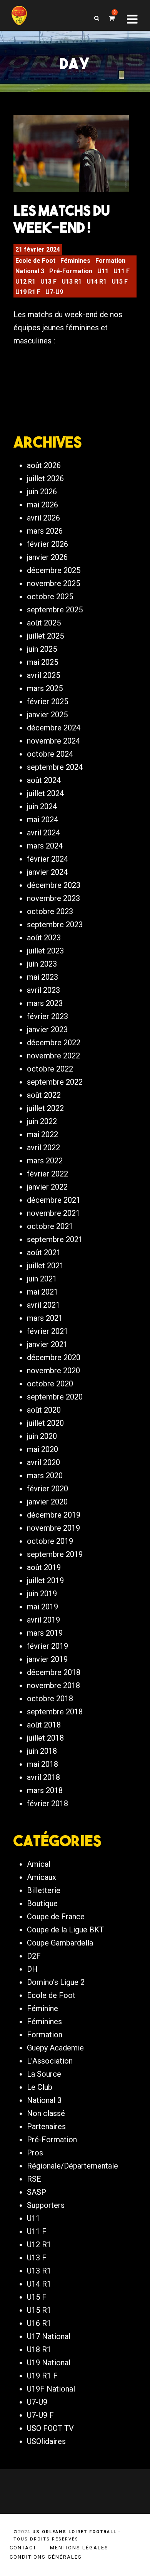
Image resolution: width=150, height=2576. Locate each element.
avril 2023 (43, 990)
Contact (23, 2548)
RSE (34, 2179)
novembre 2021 (53, 1213)
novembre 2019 (53, 1528)
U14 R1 (97, 281)
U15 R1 (39, 2310)
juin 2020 (42, 1436)
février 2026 (47, 544)
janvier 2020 (47, 1502)
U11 (103, 271)
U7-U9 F (40, 2415)
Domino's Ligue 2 (56, 1982)
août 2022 (44, 1095)
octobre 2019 (50, 1541)
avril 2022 (43, 1148)
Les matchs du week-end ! (62, 219)
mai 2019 (42, 1607)
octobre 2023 (50, 911)
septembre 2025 (55, 610)
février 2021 (47, 1331)
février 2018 (47, 1804)
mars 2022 (45, 1161)
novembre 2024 (53, 741)
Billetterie (44, 1890)
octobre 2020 (50, 1384)
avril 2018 (43, 1777)
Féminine (42, 2008)
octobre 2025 (50, 597)
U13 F (48, 281)
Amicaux (42, 1877)
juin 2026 (42, 492)
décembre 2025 (54, 570)
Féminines (75, 261)
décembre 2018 (54, 1672)
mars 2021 (45, 1318)
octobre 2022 (50, 1069)
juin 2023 (42, 964)
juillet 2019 (45, 1580)
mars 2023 (45, 1003)
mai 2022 (42, 1134)
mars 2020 (45, 1476)
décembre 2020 (54, 1357)
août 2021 (44, 1253)
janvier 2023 (47, 1029)
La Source (44, 2074)
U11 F (122, 271)
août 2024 (44, 780)
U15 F (120, 281)
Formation (110, 261)
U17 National (49, 2336)
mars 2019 (45, 1633)
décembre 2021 (54, 1200)
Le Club (40, 2087)
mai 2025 (42, 662)
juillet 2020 (45, 1423)
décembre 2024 (54, 728)
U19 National (49, 2363)
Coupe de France (56, 1917)
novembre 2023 (53, 898)
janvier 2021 (47, 1344)
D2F (34, 1956)
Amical (39, 1864)
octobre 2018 (50, 1699)
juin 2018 (42, 1751)
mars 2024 (45, 846)
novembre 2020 (53, 1371)
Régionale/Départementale (72, 2166)
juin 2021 (42, 1279)
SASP (37, 2192)
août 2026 (44, 465)
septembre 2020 (55, 1397)
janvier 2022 (47, 1187)
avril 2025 (43, 675)
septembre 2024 (55, 767)
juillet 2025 (45, 636)
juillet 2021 (45, 1266)
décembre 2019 (54, 1515)
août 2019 (44, 1567)
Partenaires (46, 2126)
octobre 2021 (50, 1226)
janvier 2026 (47, 557)
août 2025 (44, 623)
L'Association (50, 2061)
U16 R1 (39, 2323)
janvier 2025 (47, 715)
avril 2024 (43, 833)
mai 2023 (42, 977)
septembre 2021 (55, 1239)
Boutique (42, 1903)
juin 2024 (42, 806)
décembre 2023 (54, 885)
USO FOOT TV (50, 2428)
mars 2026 (45, 531)
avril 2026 (43, 518)
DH (32, 1969)
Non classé (46, 2113)
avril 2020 (43, 1462)
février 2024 (47, 859)
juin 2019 (42, 1594)
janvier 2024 (47, 872)
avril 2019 (43, 1620)
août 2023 (44, 938)
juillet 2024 (45, 793)
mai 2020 (42, 1449)
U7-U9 (54, 292)
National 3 (30, 271)
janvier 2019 (47, 1659)
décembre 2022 (54, 1043)
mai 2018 (42, 1764)
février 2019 (47, 1646)
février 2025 (47, 701)
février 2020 (47, 1489)
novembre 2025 (53, 583)
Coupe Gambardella (60, 1943)
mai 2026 (42, 505)
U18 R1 (39, 2350)
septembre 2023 (55, 925)
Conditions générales (46, 2557)
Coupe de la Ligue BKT (65, 1930)
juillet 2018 (45, 1738)
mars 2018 (45, 1790)
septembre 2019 (55, 1554)
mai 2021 (42, 1292)
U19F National (51, 2389)
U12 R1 (25, 281)
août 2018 (44, 1725)
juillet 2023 (45, 951)
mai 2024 (42, 820)
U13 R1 (72, 281)
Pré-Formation (71, 271)
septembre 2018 (55, 1712)
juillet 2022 (45, 1108)
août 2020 (44, 1410)
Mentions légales (79, 2548)
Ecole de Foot (35, 261)
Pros (35, 2153)
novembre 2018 (53, 1685)
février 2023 (47, 1016)
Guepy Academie (55, 2048)
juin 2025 (42, 649)
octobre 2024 (50, 754)
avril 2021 (43, 1305)
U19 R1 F (28, 292)
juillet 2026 (45, 478)
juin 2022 (42, 1121)
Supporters (46, 2205)
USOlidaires (46, 2441)
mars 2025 (45, 688)
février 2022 (47, 1174)
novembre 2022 (53, 1056)
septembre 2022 (55, 1082)
